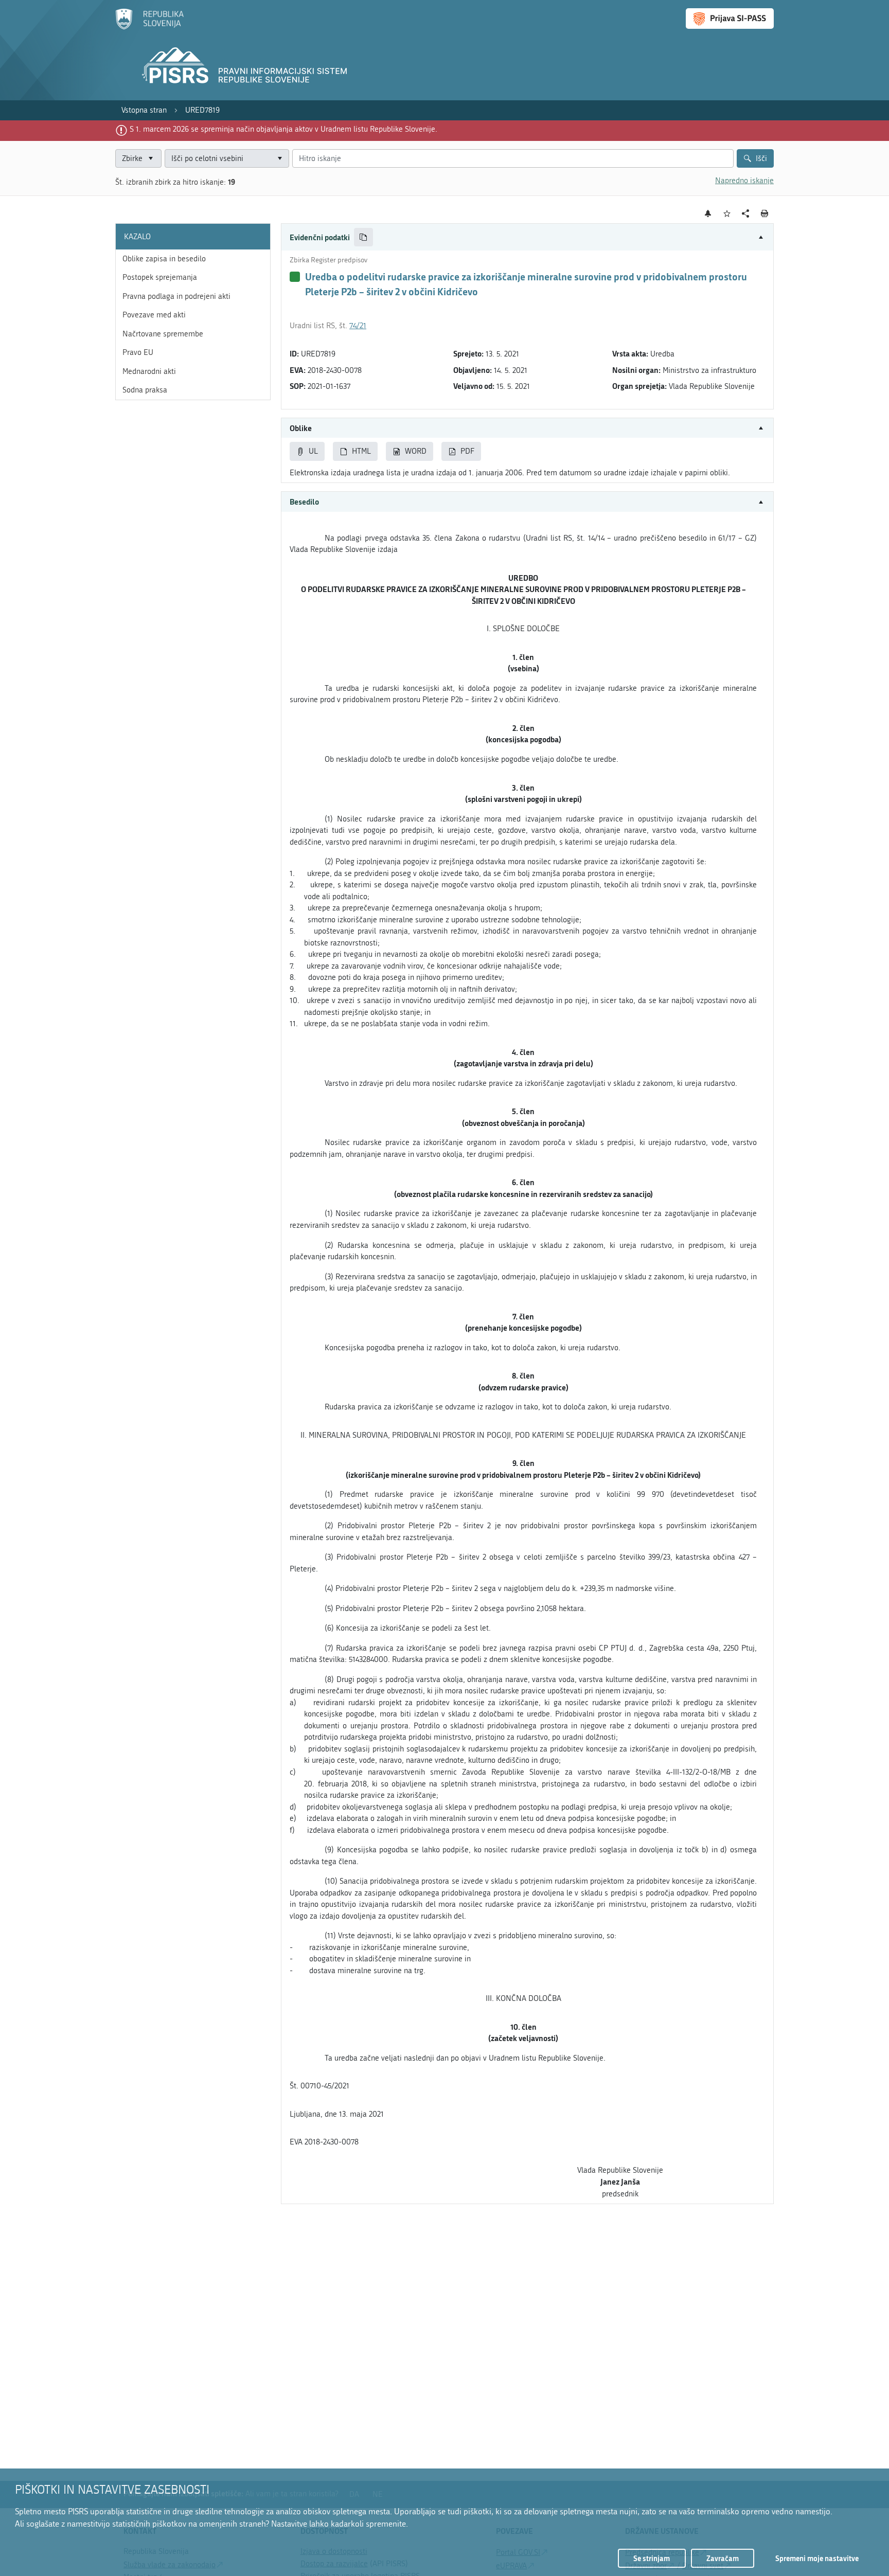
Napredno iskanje (744, 181)
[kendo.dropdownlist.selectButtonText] (279, 159)
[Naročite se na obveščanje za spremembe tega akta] (708, 213)
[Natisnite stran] (765, 213)
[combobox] (227, 159)
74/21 (358, 326)
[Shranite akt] (727, 214)
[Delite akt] (746, 214)
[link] (144, 110)
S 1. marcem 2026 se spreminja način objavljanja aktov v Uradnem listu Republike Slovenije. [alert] (283, 129)
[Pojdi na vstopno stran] (149, 27)
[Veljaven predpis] (295, 277)
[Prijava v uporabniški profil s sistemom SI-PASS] (730, 19)
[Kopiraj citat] (363, 237)
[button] (527, 237)
